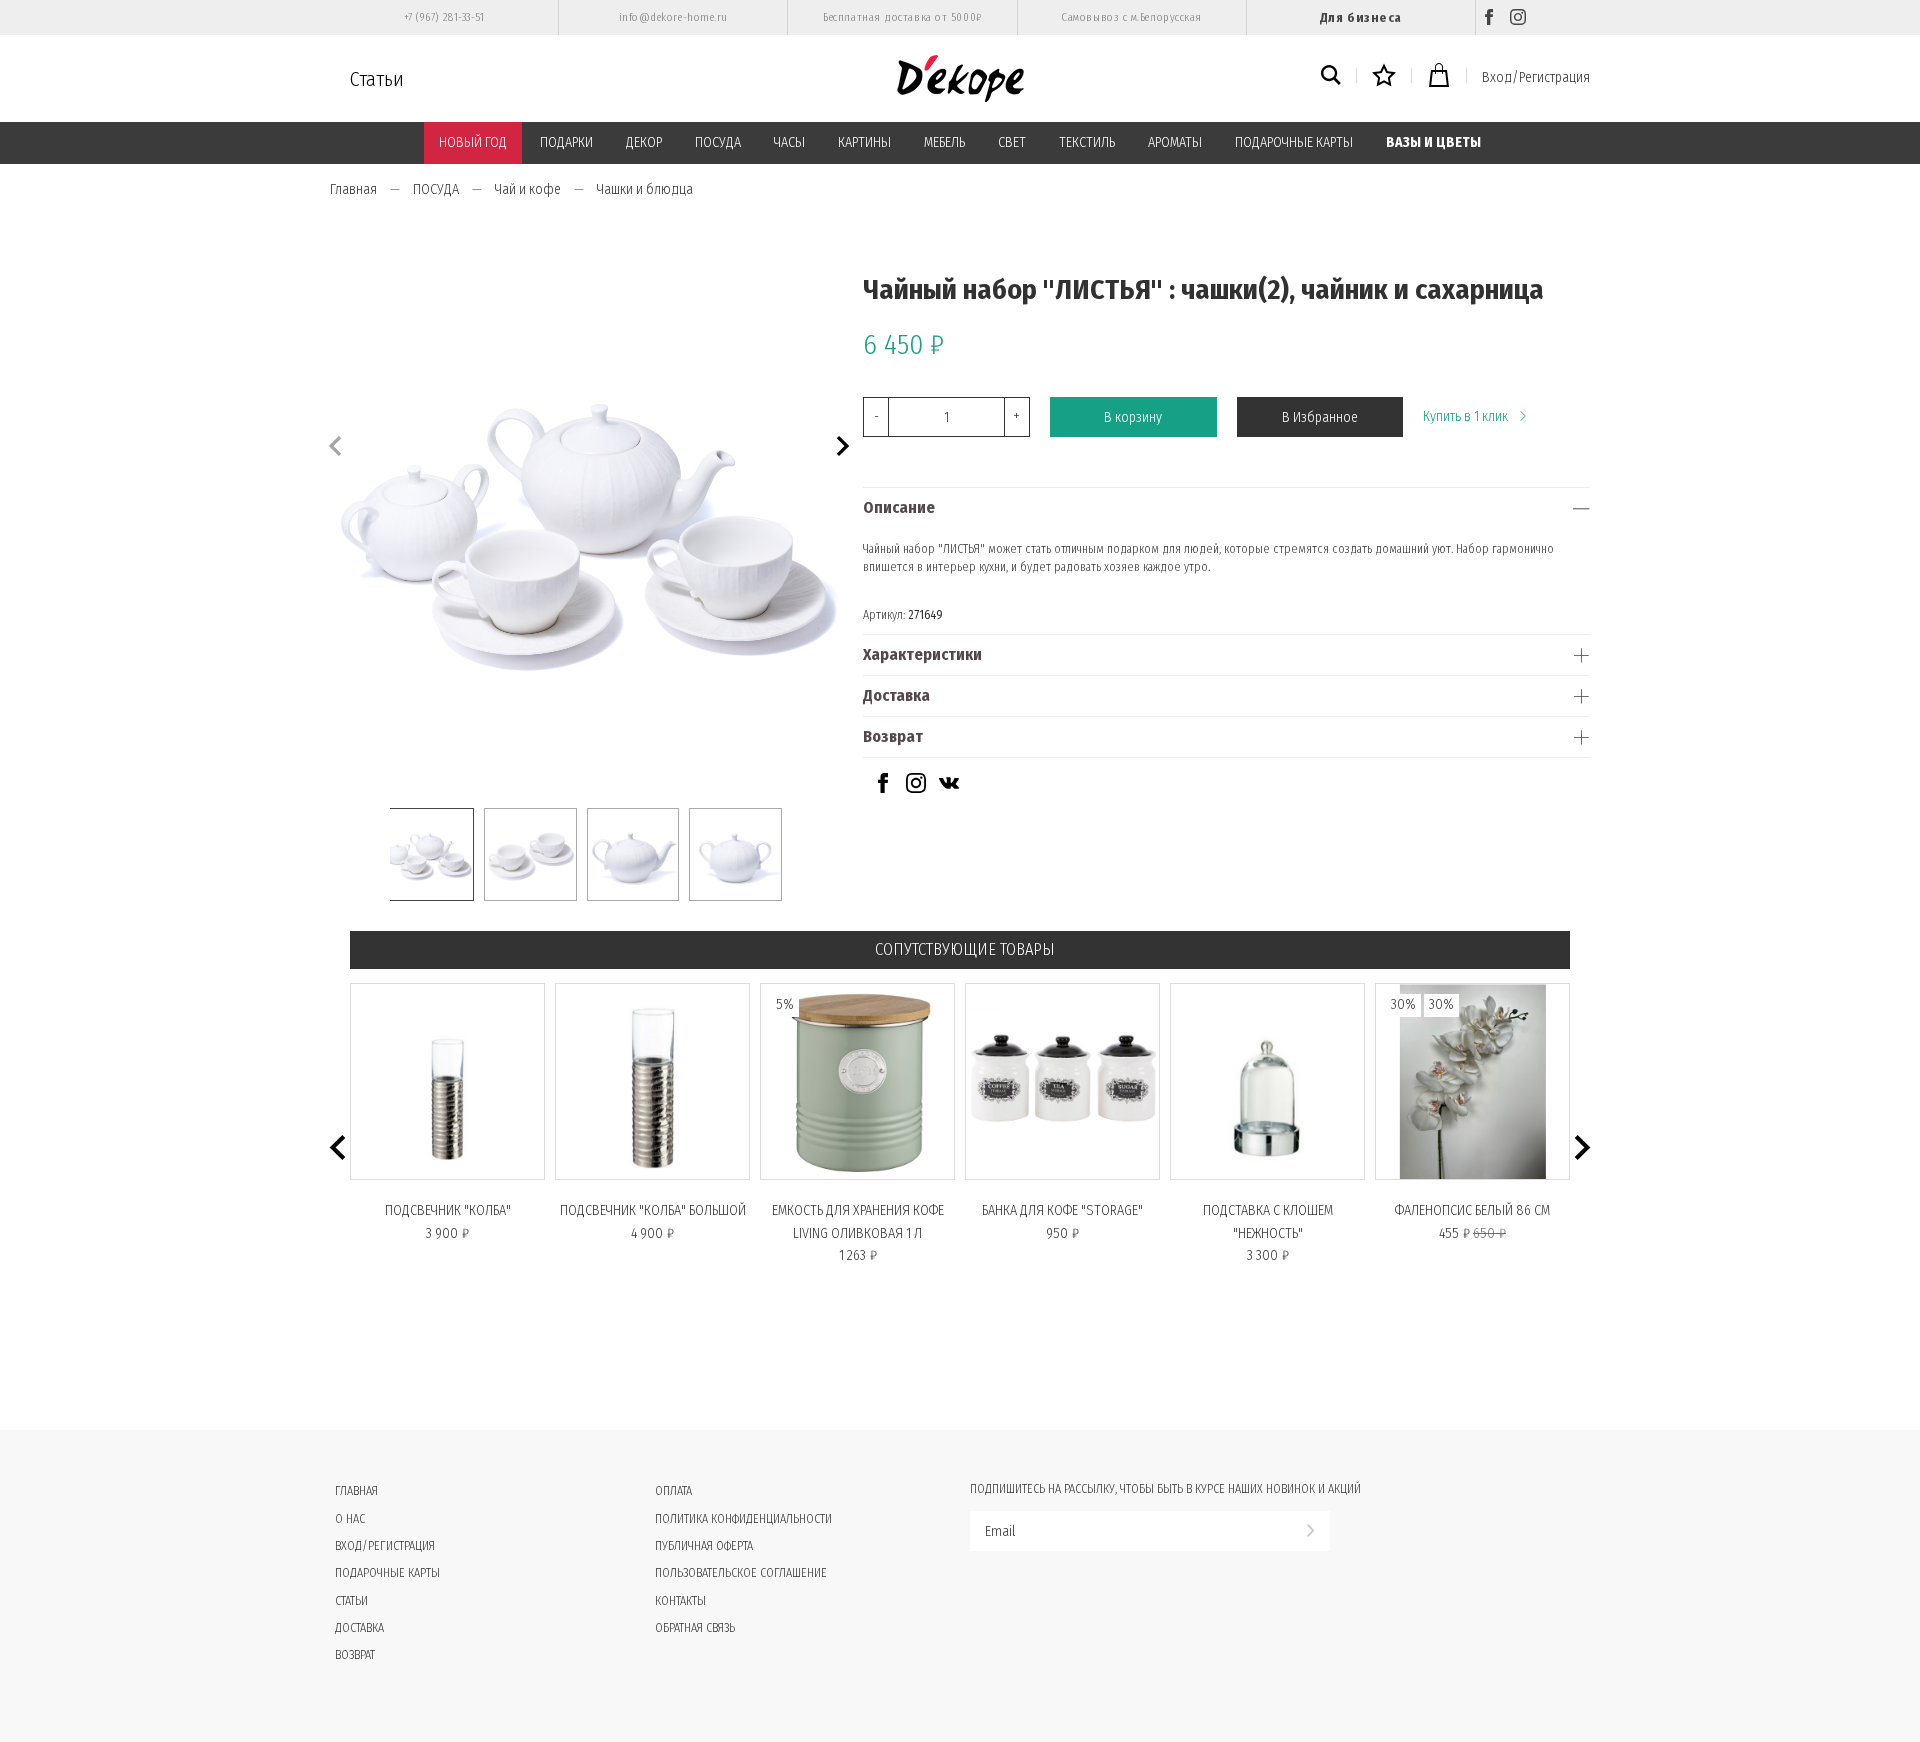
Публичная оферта (704, 1546)
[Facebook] (1489, 17)
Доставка (896, 695)
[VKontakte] (949, 788)
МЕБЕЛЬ (944, 142)
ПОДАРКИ (566, 142)
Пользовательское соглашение (741, 1573)
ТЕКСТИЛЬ (1087, 142)
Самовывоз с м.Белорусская (1131, 17)
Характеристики (922, 654)
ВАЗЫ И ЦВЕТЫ (1433, 142)
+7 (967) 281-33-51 (444, 17)
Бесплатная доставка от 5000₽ (902, 17)
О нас (350, 1519)
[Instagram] (1518, 17)
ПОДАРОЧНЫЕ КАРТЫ (1294, 142)
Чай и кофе (528, 189)
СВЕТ (1012, 142)
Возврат (893, 736)
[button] (840, 443)
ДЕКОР (644, 142)
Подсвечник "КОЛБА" (448, 1210)
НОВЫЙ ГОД (473, 142)
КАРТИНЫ (864, 142)
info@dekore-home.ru (673, 17)
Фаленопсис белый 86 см (1472, 1210)
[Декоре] (960, 78)
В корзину (1133, 417)
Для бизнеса (1361, 17)
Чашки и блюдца (645, 189)
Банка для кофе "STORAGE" (1062, 1210)
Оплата (673, 1491)
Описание (899, 507)
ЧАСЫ (789, 142)
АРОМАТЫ (1175, 142)
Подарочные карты (387, 1573)
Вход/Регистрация (1536, 77)
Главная (353, 189)
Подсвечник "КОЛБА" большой (653, 1210)
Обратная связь (695, 1628)
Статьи (377, 79)
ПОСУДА (718, 142)
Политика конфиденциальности (743, 1519)
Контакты (680, 1601)
